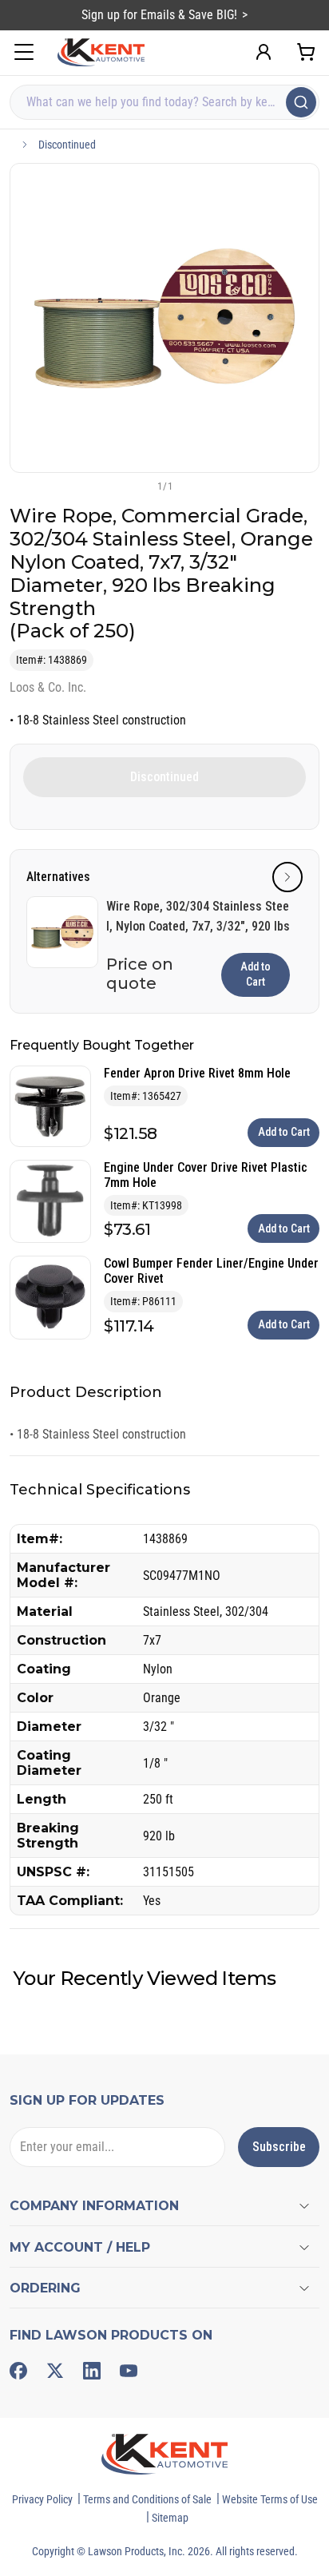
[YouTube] (129, 2371)
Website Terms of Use (270, 2499)
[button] (138, 486)
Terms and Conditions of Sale (147, 2499)
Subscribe (279, 2147)
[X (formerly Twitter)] (55, 2371)
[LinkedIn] (92, 2371)
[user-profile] (264, 52)
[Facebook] (18, 2371)
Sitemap (170, 2518)
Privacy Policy (42, 2499)
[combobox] (164, 102)
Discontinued (67, 145)
